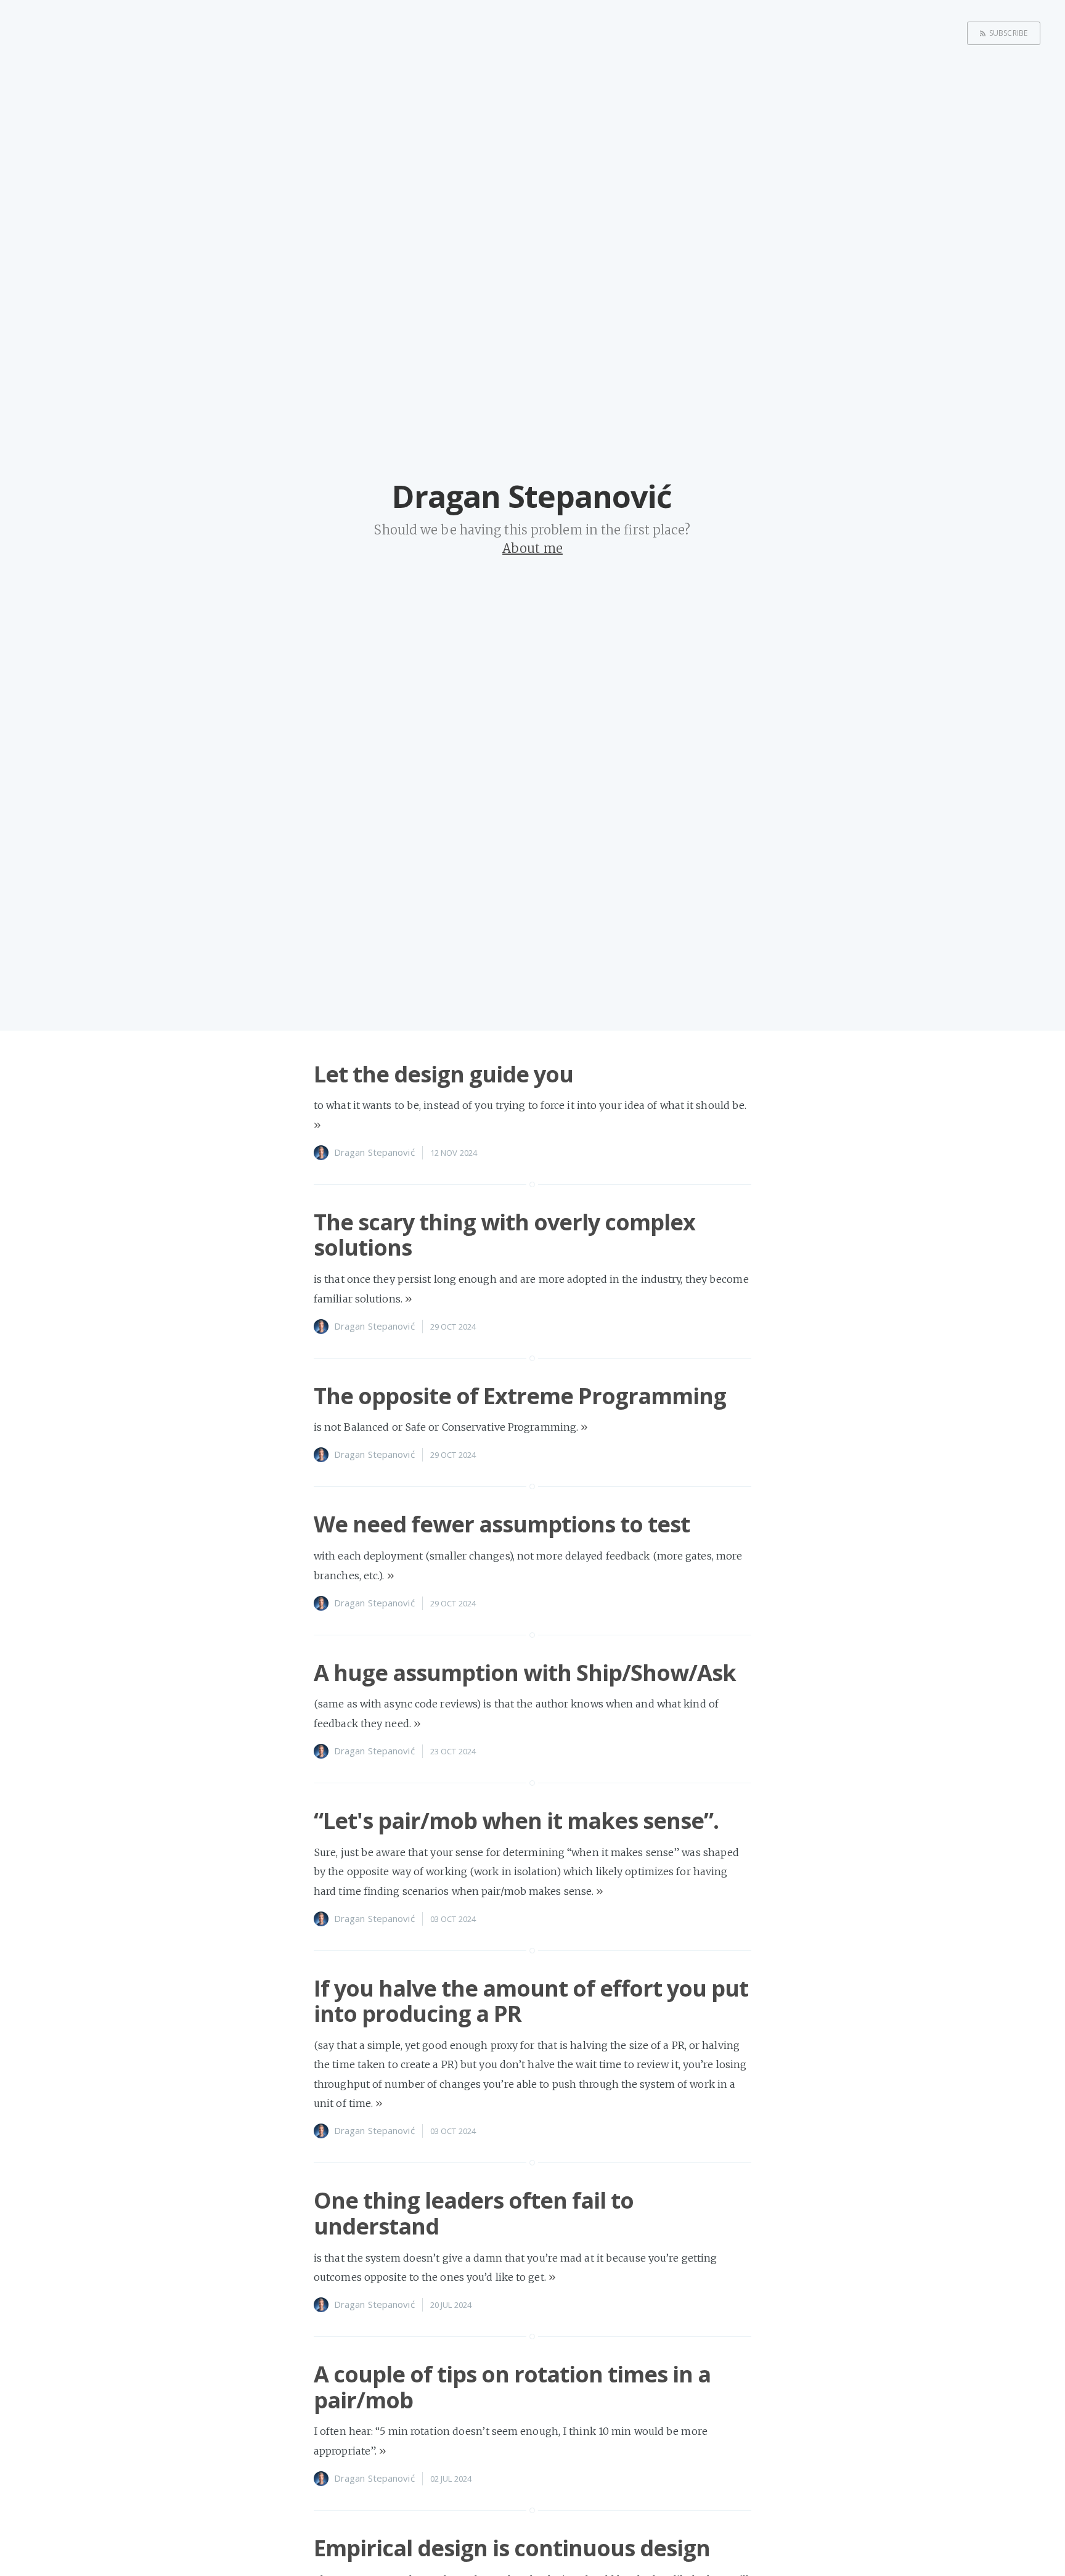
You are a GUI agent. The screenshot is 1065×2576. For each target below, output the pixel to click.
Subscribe (1008, 33)
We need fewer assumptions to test (502, 1524)
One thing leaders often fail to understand (474, 2213)
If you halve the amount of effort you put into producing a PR (531, 2001)
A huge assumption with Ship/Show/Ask (525, 1673)
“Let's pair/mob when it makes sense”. (516, 1821)
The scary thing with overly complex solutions (504, 1235)
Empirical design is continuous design (512, 2548)
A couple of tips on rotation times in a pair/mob (512, 2387)
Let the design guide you (443, 1074)
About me (532, 548)
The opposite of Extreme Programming (520, 1396)
